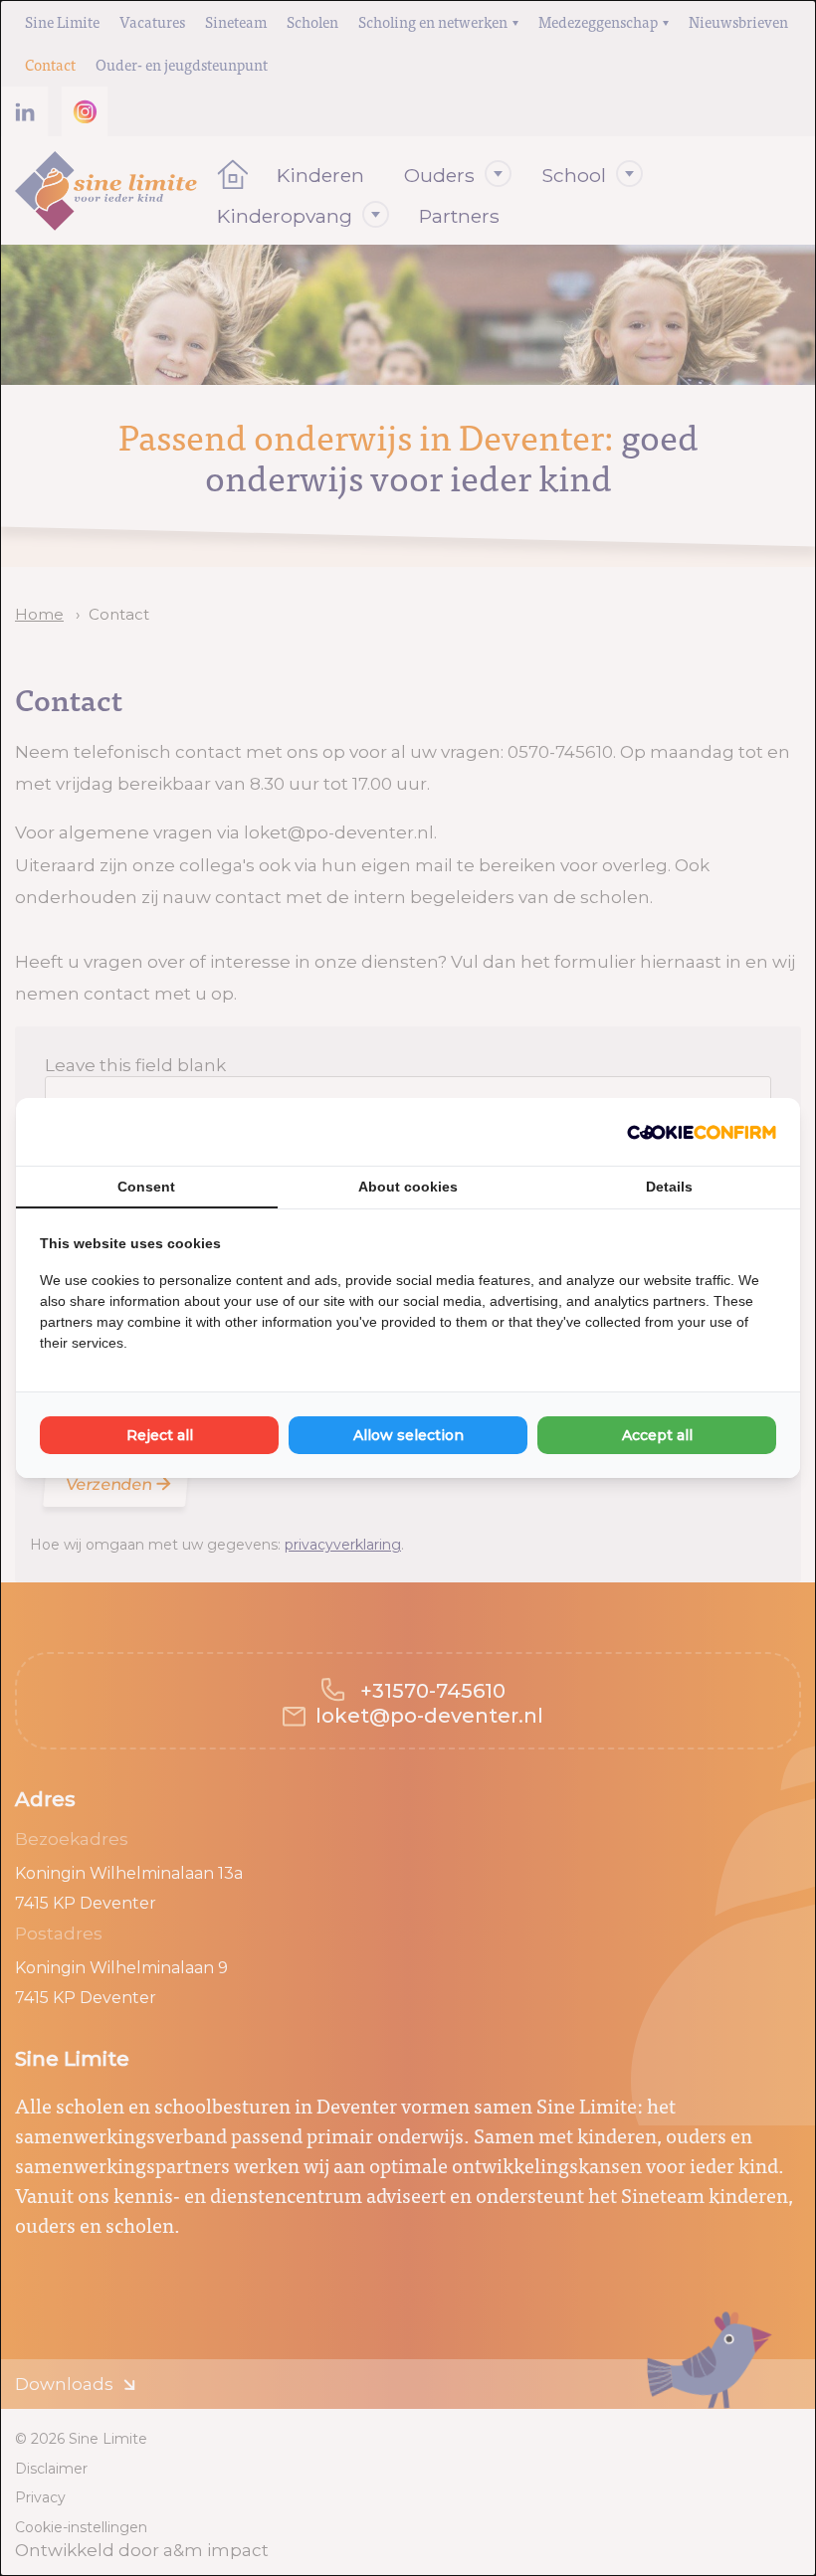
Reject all (160, 1435)
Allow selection (408, 1435)
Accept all (657, 1435)
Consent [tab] (146, 1187)
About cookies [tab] (408, 1187)
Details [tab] (669, 1187)
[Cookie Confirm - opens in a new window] (702, 1132)
